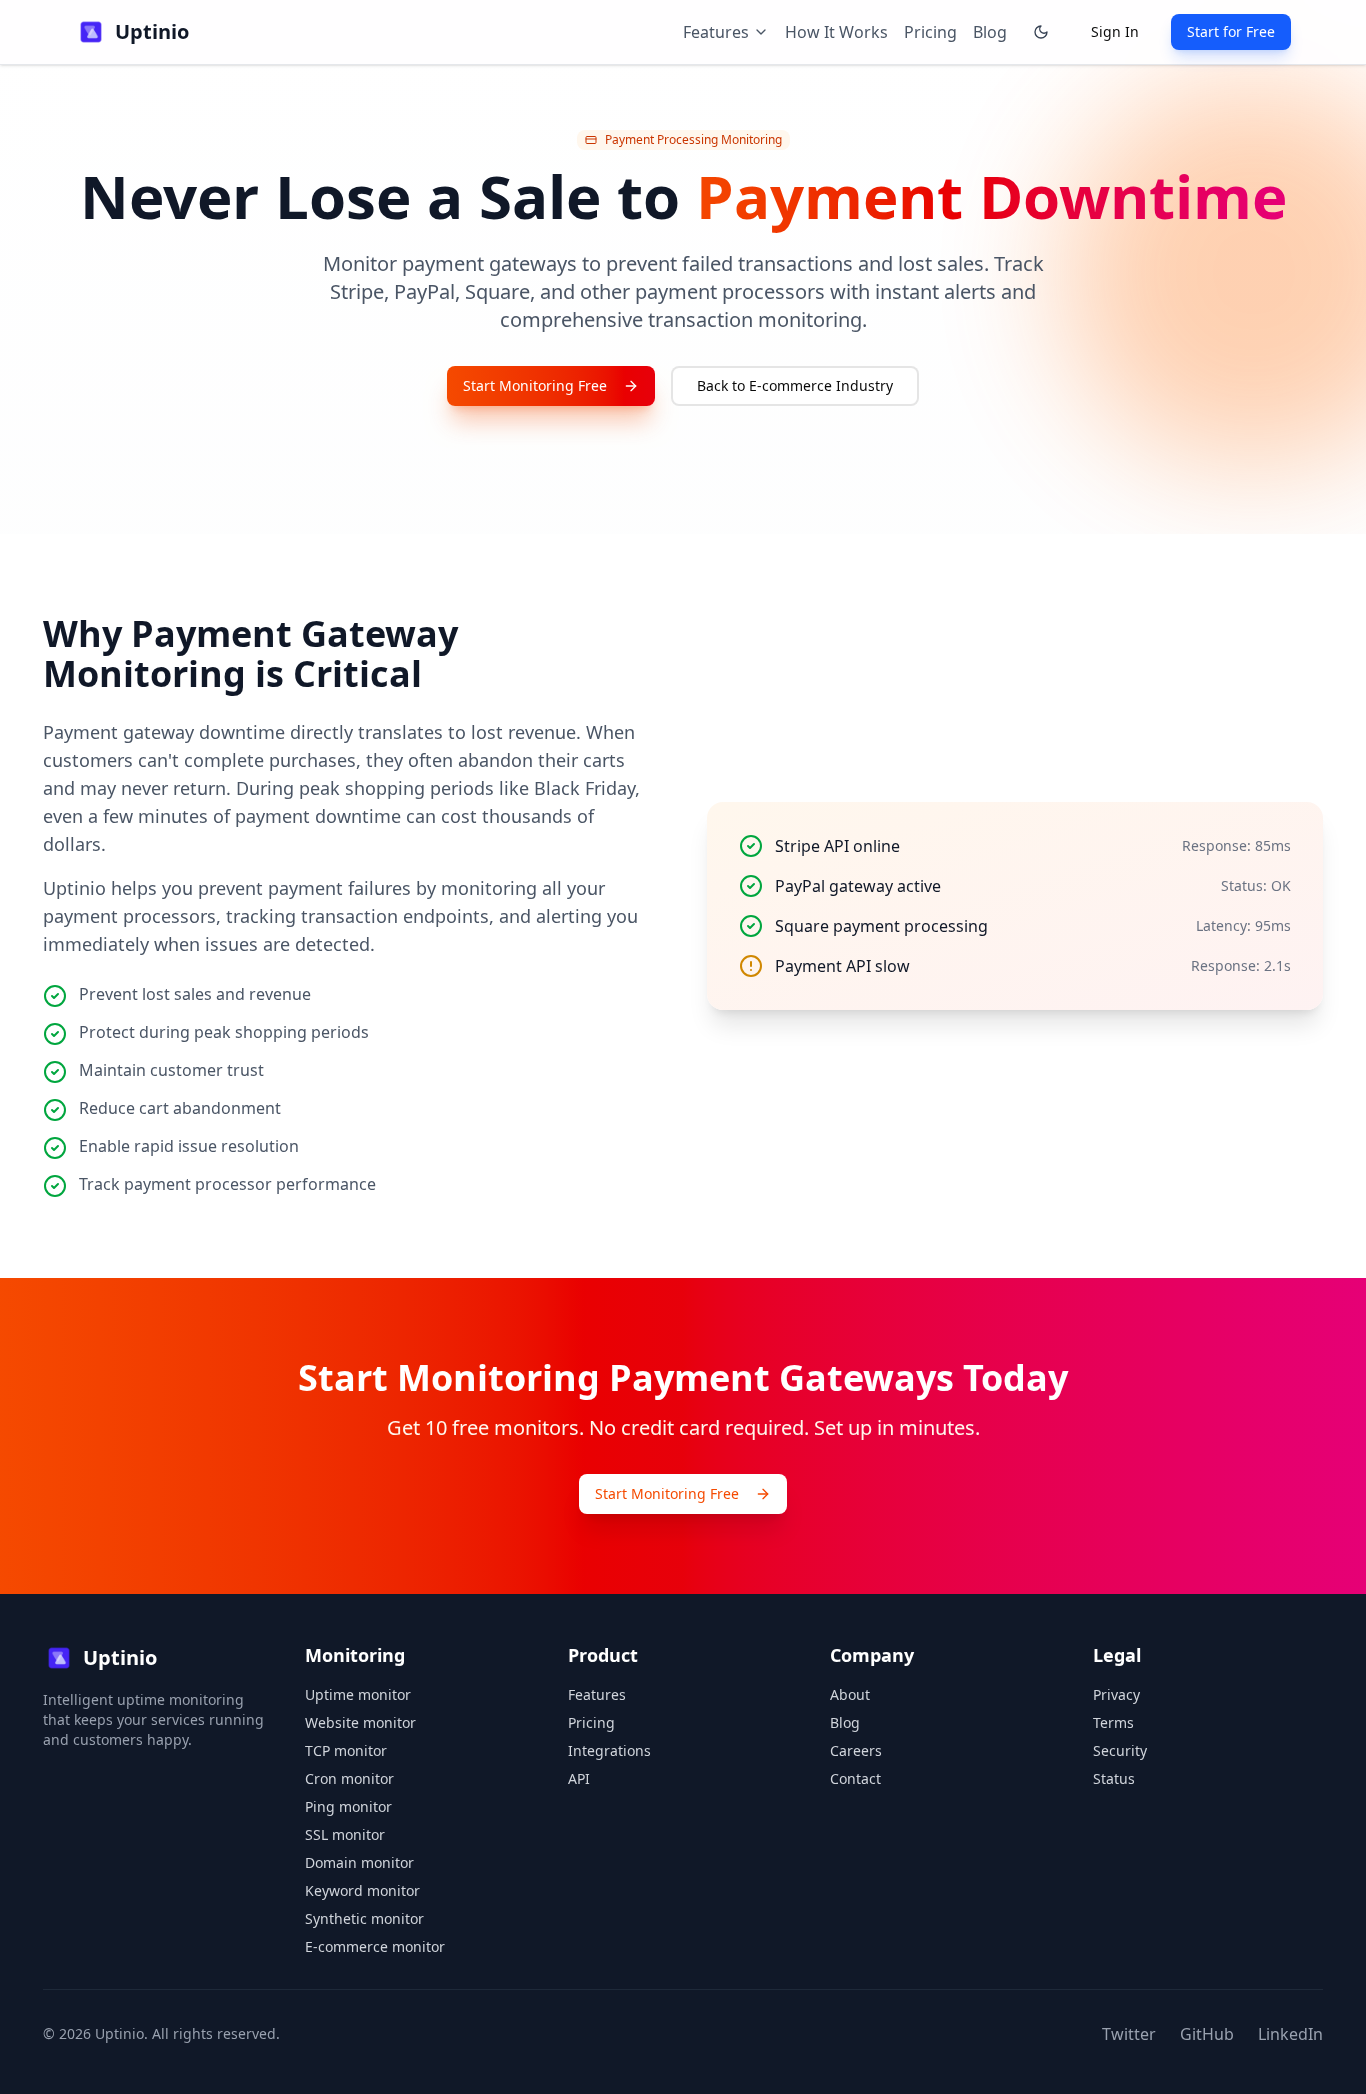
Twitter (1129, 2034)
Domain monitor (359, 1862)
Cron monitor (349, 1778)
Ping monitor (348, 1806)
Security (1120, 1750)
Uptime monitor (358, 1694)
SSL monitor (345, 1834)
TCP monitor (346, 1750)
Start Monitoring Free (535, 385)
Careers (856, 1750)
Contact (855, 1778)
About (850, 1694)
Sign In (1115, 31)
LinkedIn (1290, 2034)
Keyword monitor (362, 1890)
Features (597, 1694)
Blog (990, 32)
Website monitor (360, 1722)
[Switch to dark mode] (1041, 32)
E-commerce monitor (375, 1946)
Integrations (609, 1750)
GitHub (1207, 2034)
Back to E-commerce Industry (795, 385)
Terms (1113, 1722)
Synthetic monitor (364, 1918)
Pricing (930, 32)
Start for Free (1231, 31)
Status (1114, 1778)
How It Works (836, 32)
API (579, 1778)
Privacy (1116, 1694)
